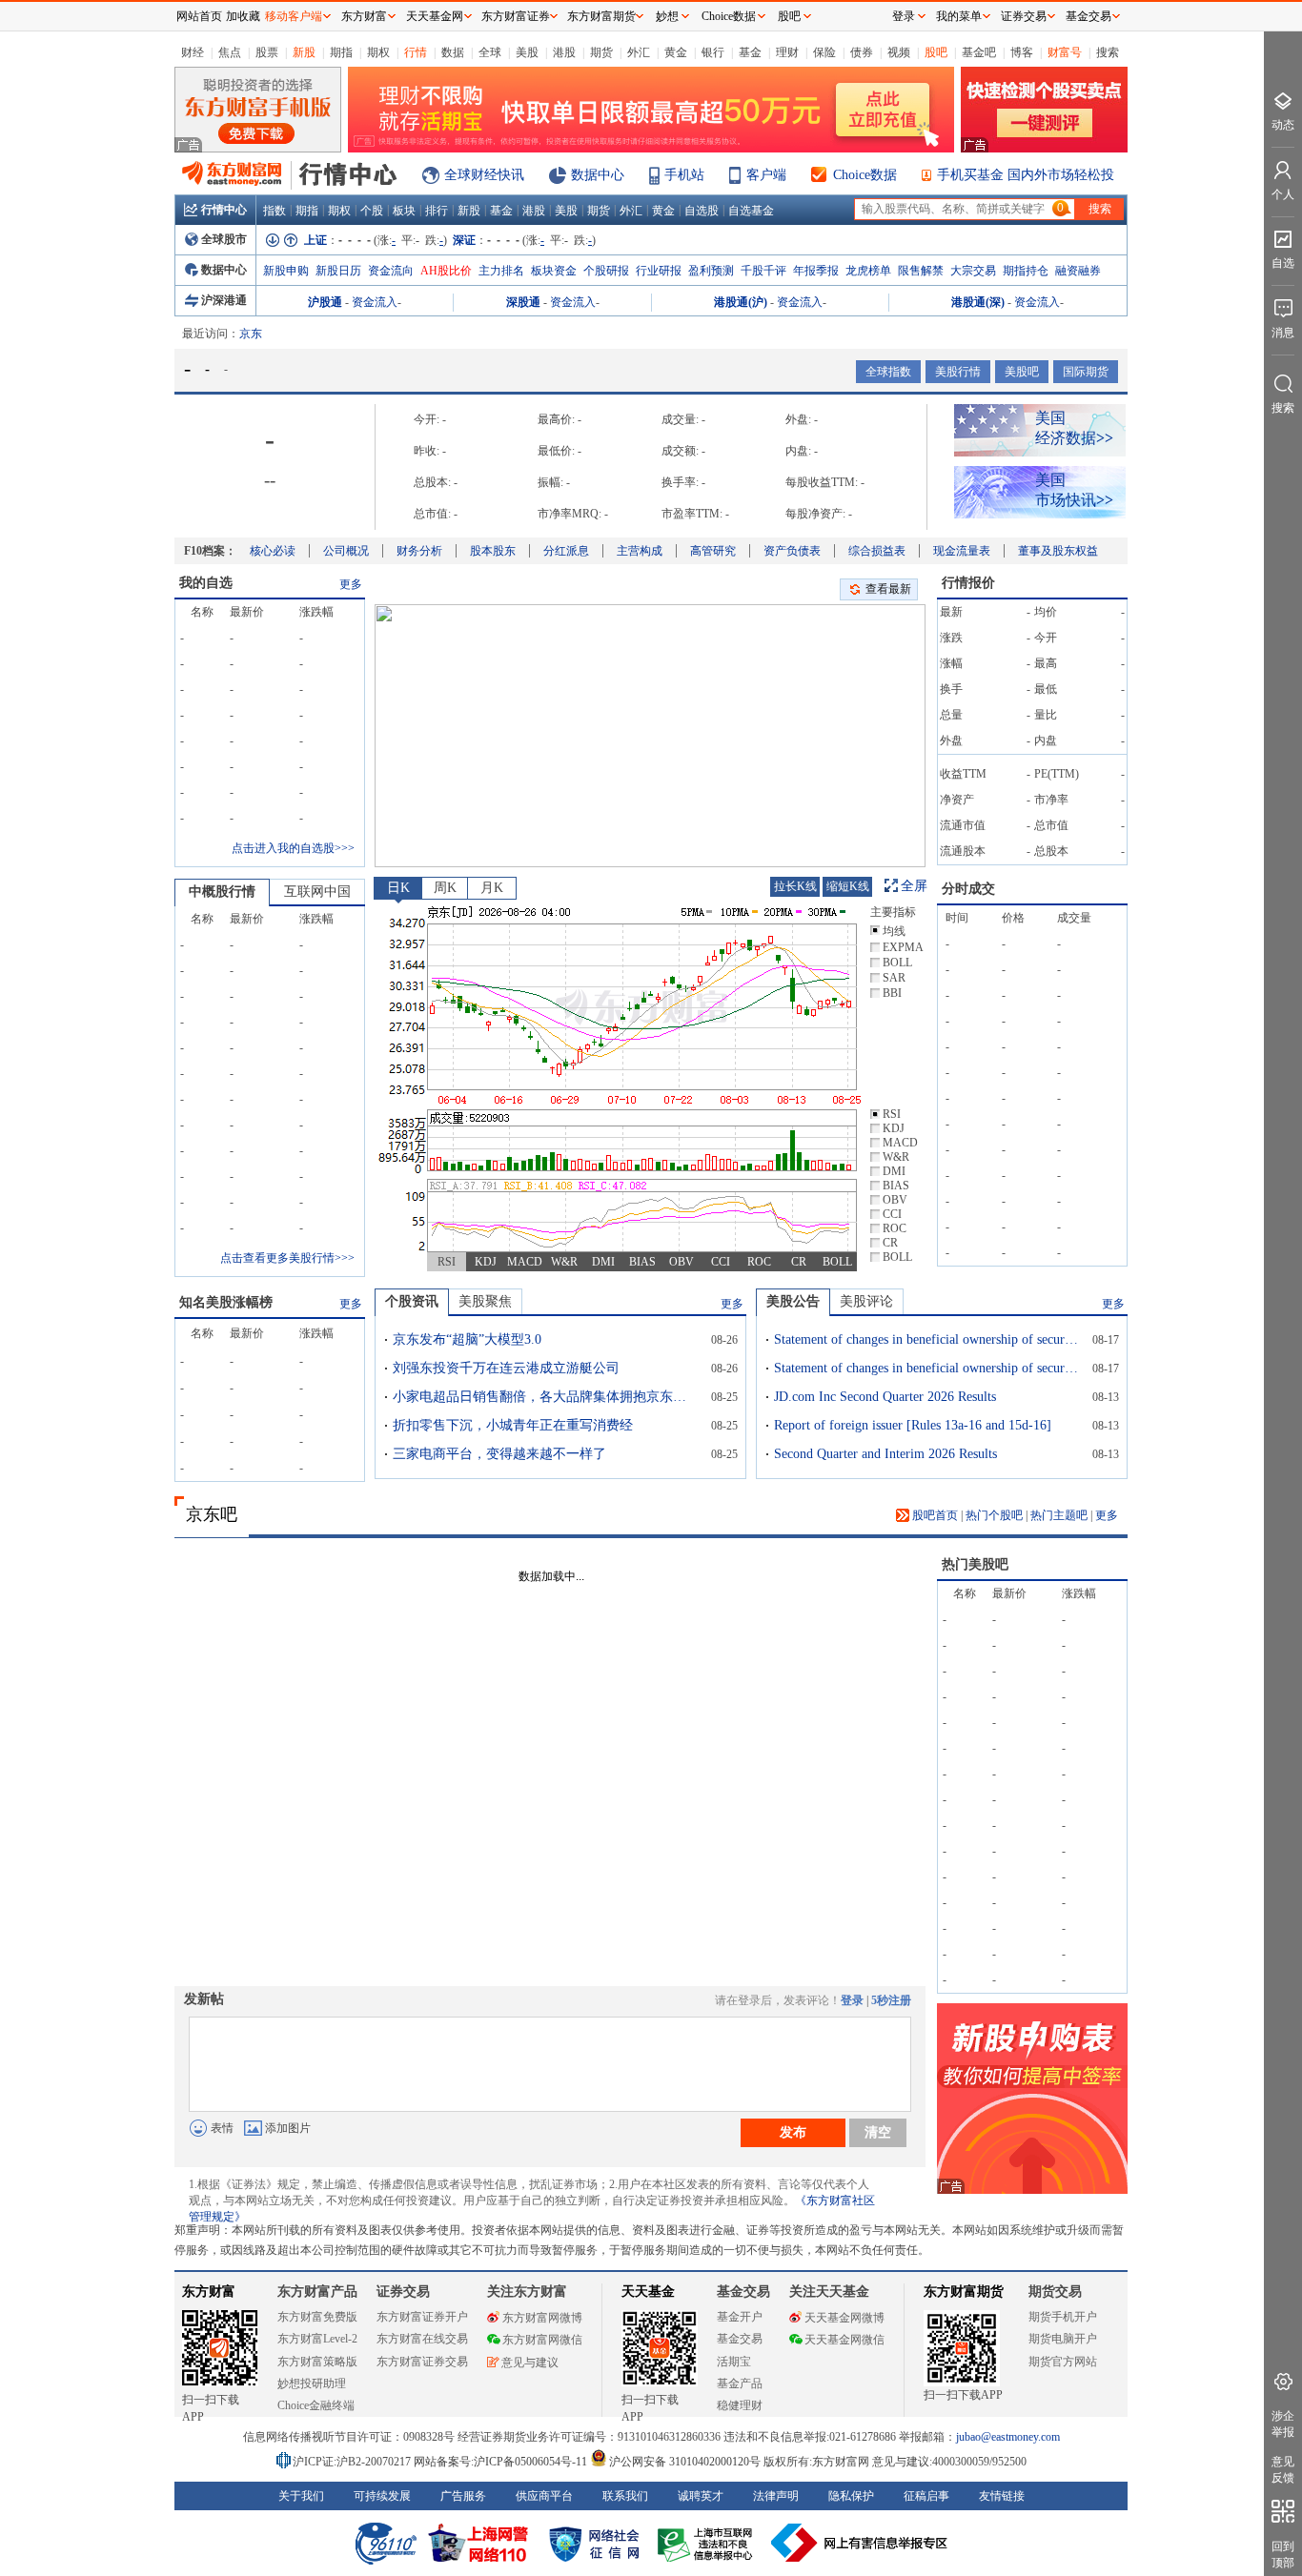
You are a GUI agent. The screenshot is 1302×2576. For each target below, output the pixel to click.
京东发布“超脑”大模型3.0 (467, 1339)
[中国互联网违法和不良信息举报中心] (860, 2543)
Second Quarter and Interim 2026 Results (885, 1454)
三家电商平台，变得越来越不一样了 (499, 1454)
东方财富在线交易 (422, 2339)
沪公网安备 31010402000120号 (685, 2462)
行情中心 (224, 210)
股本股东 (493, 551)
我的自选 (206, 583)
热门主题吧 (1059, 1515)
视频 (899, 52)
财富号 (1065, 52)
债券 (862, 52)
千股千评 (763, 271)
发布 (793, 2132)
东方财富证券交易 (422, 2362)
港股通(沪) (741, 302)
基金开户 (740, 2317)
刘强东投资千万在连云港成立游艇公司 (506, 1368)
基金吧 (979, 52)
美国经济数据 (1074, 428)
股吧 (936, 52)
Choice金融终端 (316, 2405)
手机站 (684, 175)
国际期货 (1086, 372)
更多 (351, 584)
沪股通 (325, 302)
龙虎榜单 (868, 271)
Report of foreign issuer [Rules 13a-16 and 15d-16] (913, 1425)
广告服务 (463, 2496)
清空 (878, 2132)
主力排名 (501, 271)
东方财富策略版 (317, 2362)
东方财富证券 (516, 16)
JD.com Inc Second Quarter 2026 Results (885, 1397)
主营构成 (640, 551)
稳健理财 (740, 2405)
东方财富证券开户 (422, 2317)
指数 (275, 211)
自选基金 (751, 211)
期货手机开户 (1063, 2317)
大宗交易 (973, 271)
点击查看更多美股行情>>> (287, 1258)
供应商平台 (544, 2496)
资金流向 (391, 271)
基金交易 (740, 2339)
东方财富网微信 (542, 2340)
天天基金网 (435, 16)
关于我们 (301, 2496)
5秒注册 (891, 2000)
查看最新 (888, 589)
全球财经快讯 (484, 175)
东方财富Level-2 (317, 2339)
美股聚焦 (485, 1301)
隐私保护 (851, 2496)
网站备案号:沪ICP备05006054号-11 (502, 2462)
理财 (787, 52)
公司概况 (346, 551)
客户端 (766, 175)
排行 (437, 211)
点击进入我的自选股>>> (293, 848)
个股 (372, 211)
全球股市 (224, 239)
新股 (304, 52)
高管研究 (713, 551)
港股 (564, 52)
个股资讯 (412, 1301)
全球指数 (888, 372)
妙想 (667, 16)
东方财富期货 (964, 2292)
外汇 (639, 52)
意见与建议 (530, 2363)
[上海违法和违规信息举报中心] (708, 2543)
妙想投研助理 (312, 2383)
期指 (341, 52)
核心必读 (273, 551)
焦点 (230, 52)
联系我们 (625, 2496)
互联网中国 (317, 892)
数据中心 (598, 175)
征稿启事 (926, 2496)
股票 (267, 52)
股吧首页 (934, 1515)
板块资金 (554, 271)
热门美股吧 (975, 1564)
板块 (404, 211)
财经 (193, 52)
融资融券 (1078, 271)
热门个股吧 (994, 1515)
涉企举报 (1283, 2424)
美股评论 (866, 1301)
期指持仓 (1026, 271)
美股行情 (958, 372)
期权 (378, 52)
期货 (601, 52)
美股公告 (793, 1301)
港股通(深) (978, 302)
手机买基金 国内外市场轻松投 (1026, 175)
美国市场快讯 (1074, 490)
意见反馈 (1283, 2470)
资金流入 (375, 302)
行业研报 (659, 271)
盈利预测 (711, 271)
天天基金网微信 (844, 2340)
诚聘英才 (701, 2496)
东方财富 (209, 2292)
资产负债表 (792, 551)
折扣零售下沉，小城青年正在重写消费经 (513, 1425)
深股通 (523, 302)
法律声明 (776, 2496)
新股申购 (286, 271)
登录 (852, 2000)
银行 (713, 52)
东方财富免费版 (317, 2317)
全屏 (914, 886)
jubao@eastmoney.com (1008, 2437)
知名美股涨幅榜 (226, 1302)
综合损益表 (877, 551)
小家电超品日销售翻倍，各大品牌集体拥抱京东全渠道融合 (545, 1397)
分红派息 (566, 551)
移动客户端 (294, 16)
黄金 (676, 52)
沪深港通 (224, 300)
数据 (453, 52)
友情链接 (1002, 2496)
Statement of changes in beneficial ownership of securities (926, 1339)
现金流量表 (962, 551)
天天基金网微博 (844, 2318)
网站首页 (199, 16)
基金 (750, 52)
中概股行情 (222, 892)
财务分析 (419, 551)
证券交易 (1024, 16)
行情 (416, 52)
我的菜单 (959, 16)
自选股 (702, 211)
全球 (490, 52)
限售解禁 (921, 271)
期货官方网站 (1063, 2362)
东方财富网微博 (542, 2318)
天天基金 (648, 2292)
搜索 (1108, 52)
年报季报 (816, 271)
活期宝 (734, 2362)
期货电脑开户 (1063, 2339)
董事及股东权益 (1058, 551)
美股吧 (1022, 372)
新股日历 (338, 271)
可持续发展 (382, 2496)
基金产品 (740, 2383)
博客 (1022, 52)
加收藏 (243, 16)
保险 (824, 52)
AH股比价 (446, 271)
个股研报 (606, 271)
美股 (527, 52)
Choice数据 (865, 175)
